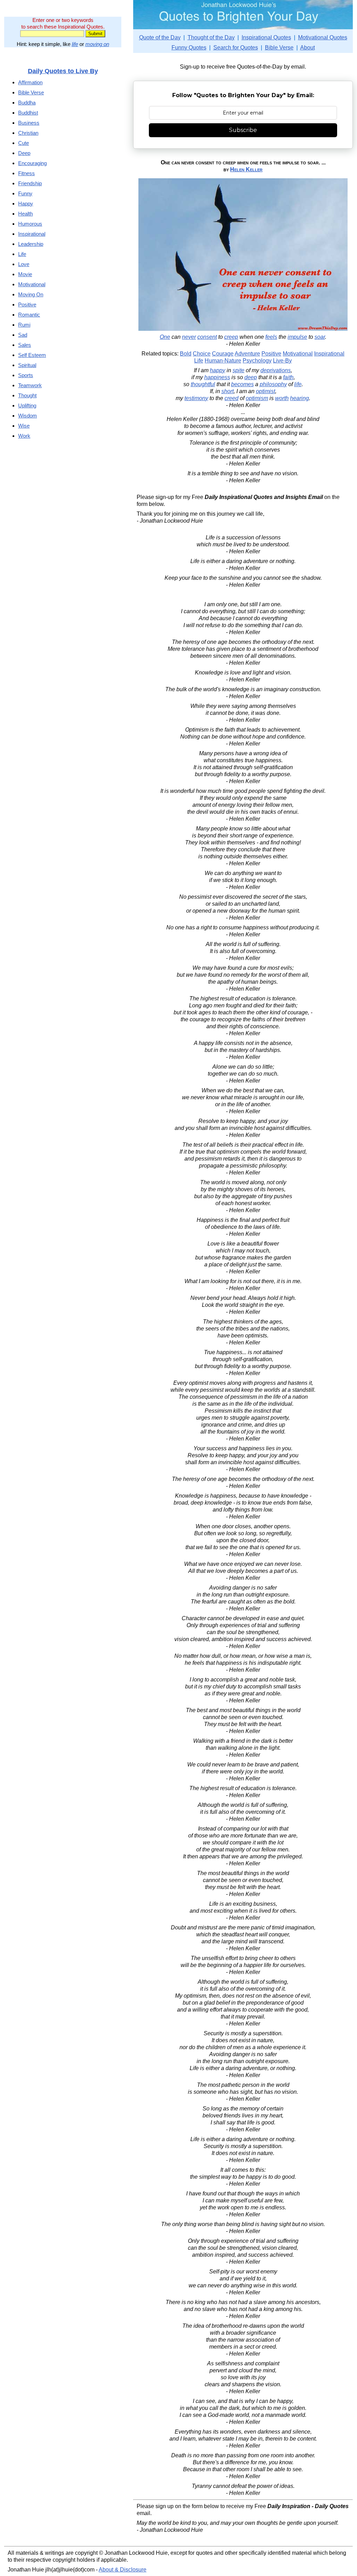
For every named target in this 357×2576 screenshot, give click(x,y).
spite (238, 370)
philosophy (273, 384)
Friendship (30, 183)
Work (24, 436)
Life (199, 361)
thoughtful (203, 384)
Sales (25, 345)
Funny (25, 193)
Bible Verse (279, 48)
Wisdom (28, 416)
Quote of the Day (160, 37)
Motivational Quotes (323, 37)
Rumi (24, 325)
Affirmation (30, 82)
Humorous (30, 224)
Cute (24, 143)
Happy (26, 204)
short (227, 391)
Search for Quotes (236, 48)
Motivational (298, 354)
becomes (242, 384)
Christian (28, 133)
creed (231, 398)
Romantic (29, 315)
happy (218, 370)
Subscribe (243, 130)
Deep (24, 153)
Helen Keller (246, 169)
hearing (299, 398)
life (75, 44)
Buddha (27, 103)
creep (231, 337)
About (307, 48)
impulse (297, 337)
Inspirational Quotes (266, 37)
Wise (24, 426)
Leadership (31, 244)
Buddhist (28, 113)
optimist (265, 391)
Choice (202, 354)
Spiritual (27, 365)
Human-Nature (223, 361)
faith (288, 377)
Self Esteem (32, 355)
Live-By (282, 361)
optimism (257, 398)
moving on (97, 44)
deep (251, 377)
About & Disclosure (123, 2570)
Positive (271, 354)
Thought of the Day (211, 37)
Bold (186, 354)
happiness (217, 377)
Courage (223, 354)
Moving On (31, 294)
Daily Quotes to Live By (63, 71)
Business (29, 123)
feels (271, 337)
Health (25, 214)
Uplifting (27, 405)
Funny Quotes (189, 48)
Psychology (257, 361)
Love (24, 264)
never (189, 337)
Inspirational (329, 354)
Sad (23, 335)
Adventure (247, 354)
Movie (25, 274)
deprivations (276, 370)
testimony (196, 398)
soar (320, 337)
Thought (27, 395)
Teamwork (30, 385)
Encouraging (32, 163)
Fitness (26, 173)
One (165, 337)
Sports (26, 375)
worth (282, 398)
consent (207, 337)
